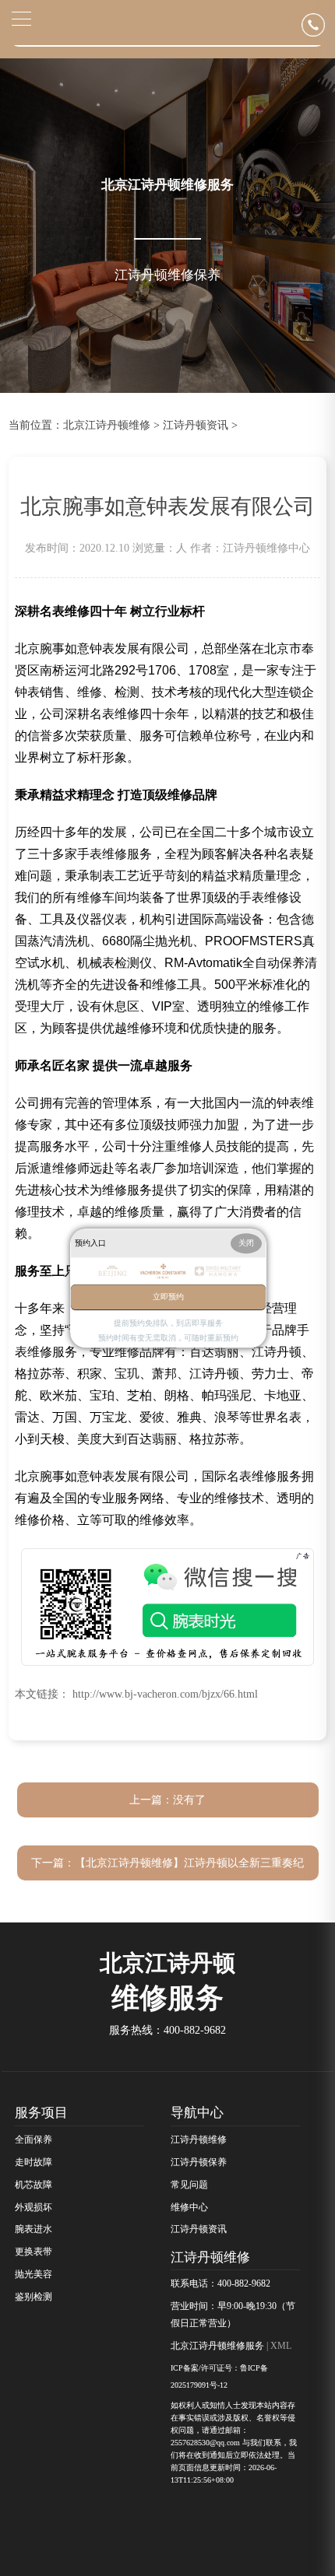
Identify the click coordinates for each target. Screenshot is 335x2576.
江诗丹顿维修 (199, 2140)
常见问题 (189, 2185)
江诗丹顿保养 (199, 2162)
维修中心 (189, 2207)
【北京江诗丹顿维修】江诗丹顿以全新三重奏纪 (189, 1863)
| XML (278, 2346)
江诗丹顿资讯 (196, 425)
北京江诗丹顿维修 (107, 425)
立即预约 (168, 1297)
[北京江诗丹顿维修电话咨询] (318, 25)
